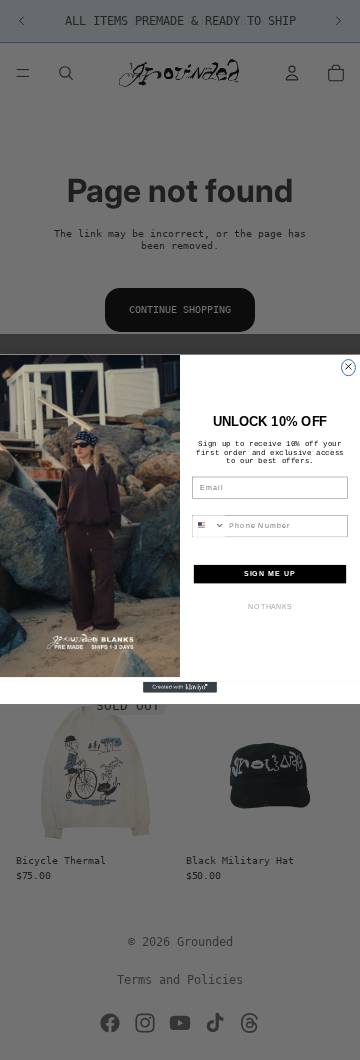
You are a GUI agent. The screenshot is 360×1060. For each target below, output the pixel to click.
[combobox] (208, 526)
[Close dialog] (349, 368)
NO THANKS (270, 607)
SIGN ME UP (270, 574)
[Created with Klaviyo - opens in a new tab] (180, 687)
